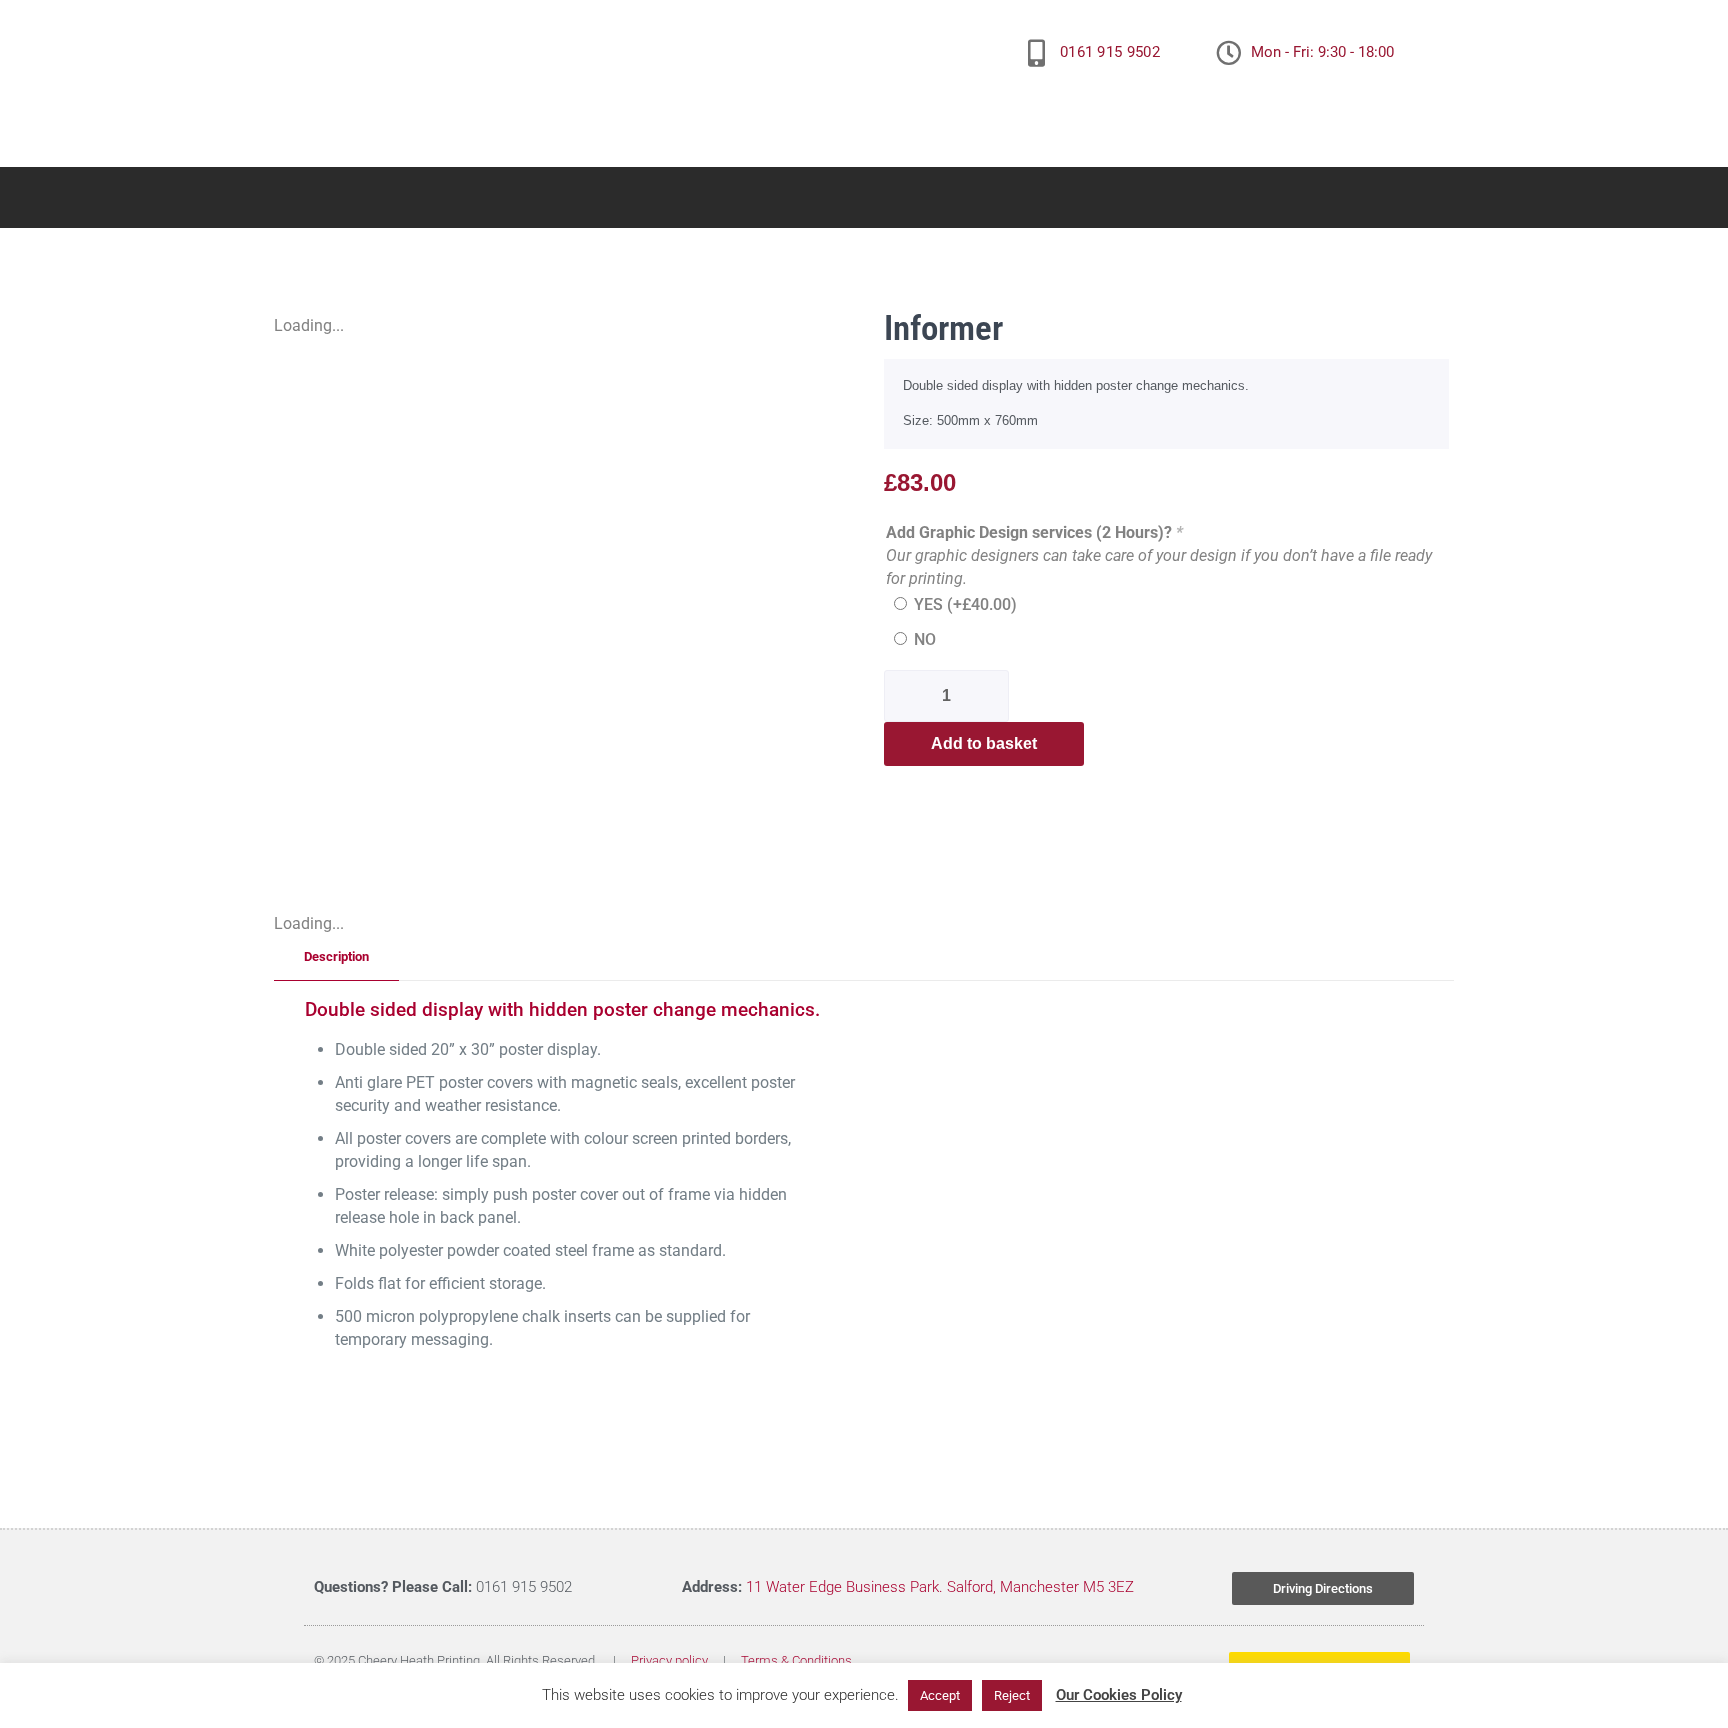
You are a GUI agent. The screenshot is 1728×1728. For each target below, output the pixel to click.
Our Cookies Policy (1119, 1695)
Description (336, 956)
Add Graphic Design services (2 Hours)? (1034, 532)
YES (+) (965, 604)
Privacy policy (669, 1660)
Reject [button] (1012, 1695)
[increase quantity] (991, 696)
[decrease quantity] (906, 696)
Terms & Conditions (796, 1660)
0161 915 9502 (1110, 52)
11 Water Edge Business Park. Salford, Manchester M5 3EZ (940, 1587)
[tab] (336, 957)
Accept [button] (940, 1695)
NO (925, 639)
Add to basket (984, 743)
